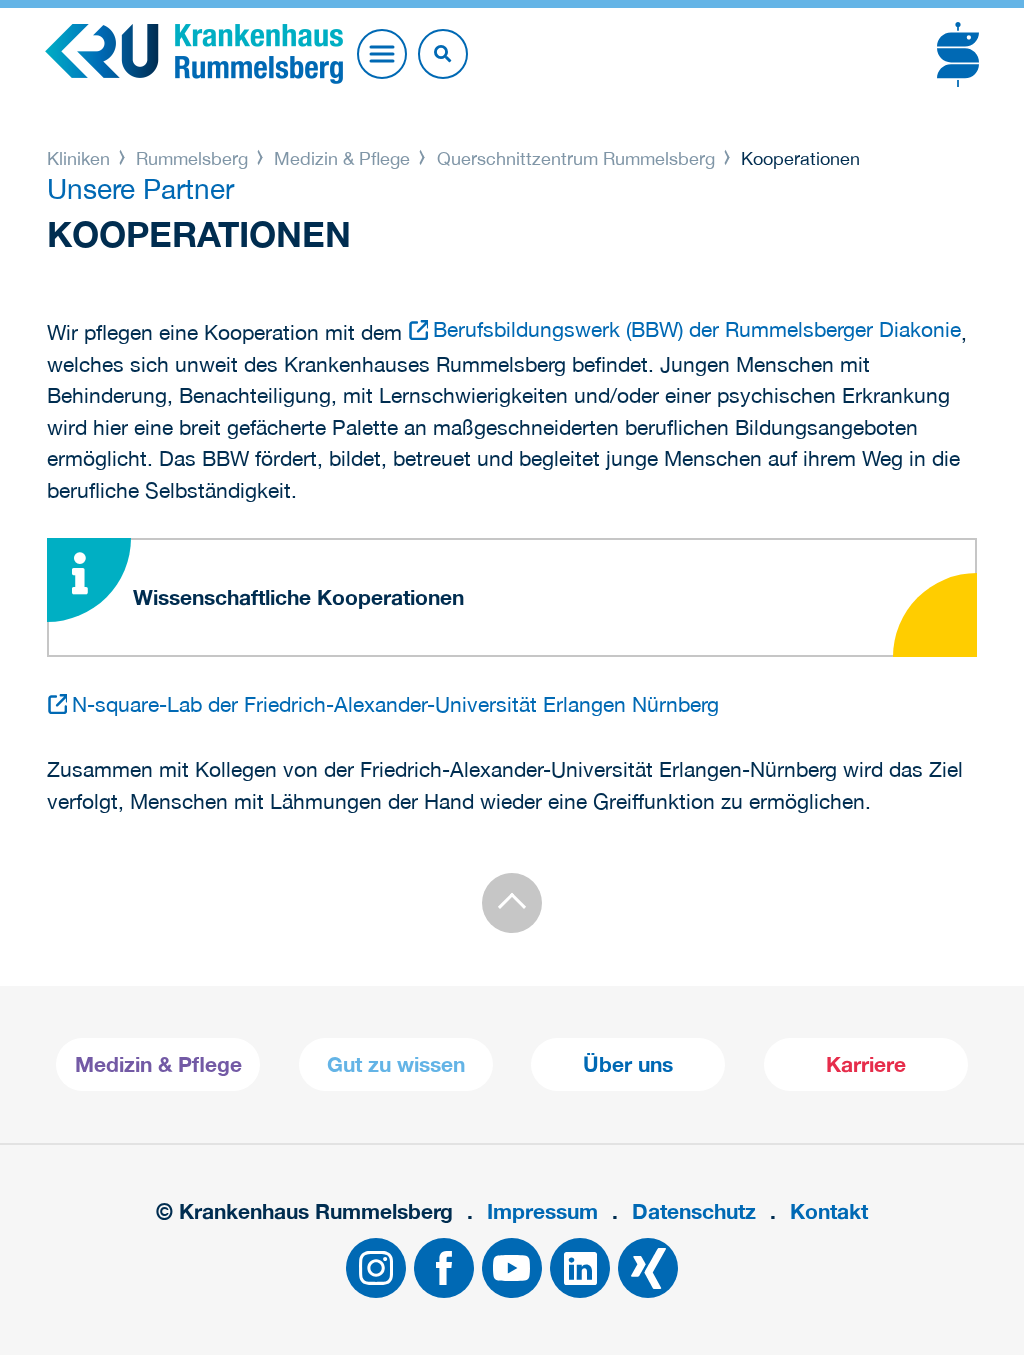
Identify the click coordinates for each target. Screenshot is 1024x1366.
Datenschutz (694, 1211)
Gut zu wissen (396, 1064)
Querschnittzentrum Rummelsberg (576, 158)
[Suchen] (443, 54)
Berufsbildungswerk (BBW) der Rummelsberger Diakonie (697, 329)
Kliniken (81, 158)
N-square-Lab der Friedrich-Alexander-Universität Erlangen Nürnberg (395, 704)
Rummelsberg (192, 158)
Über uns (628, 1064)
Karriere (866, 1064)
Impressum (542, 1211)
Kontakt (829, 1211)
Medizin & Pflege (342, 158)
